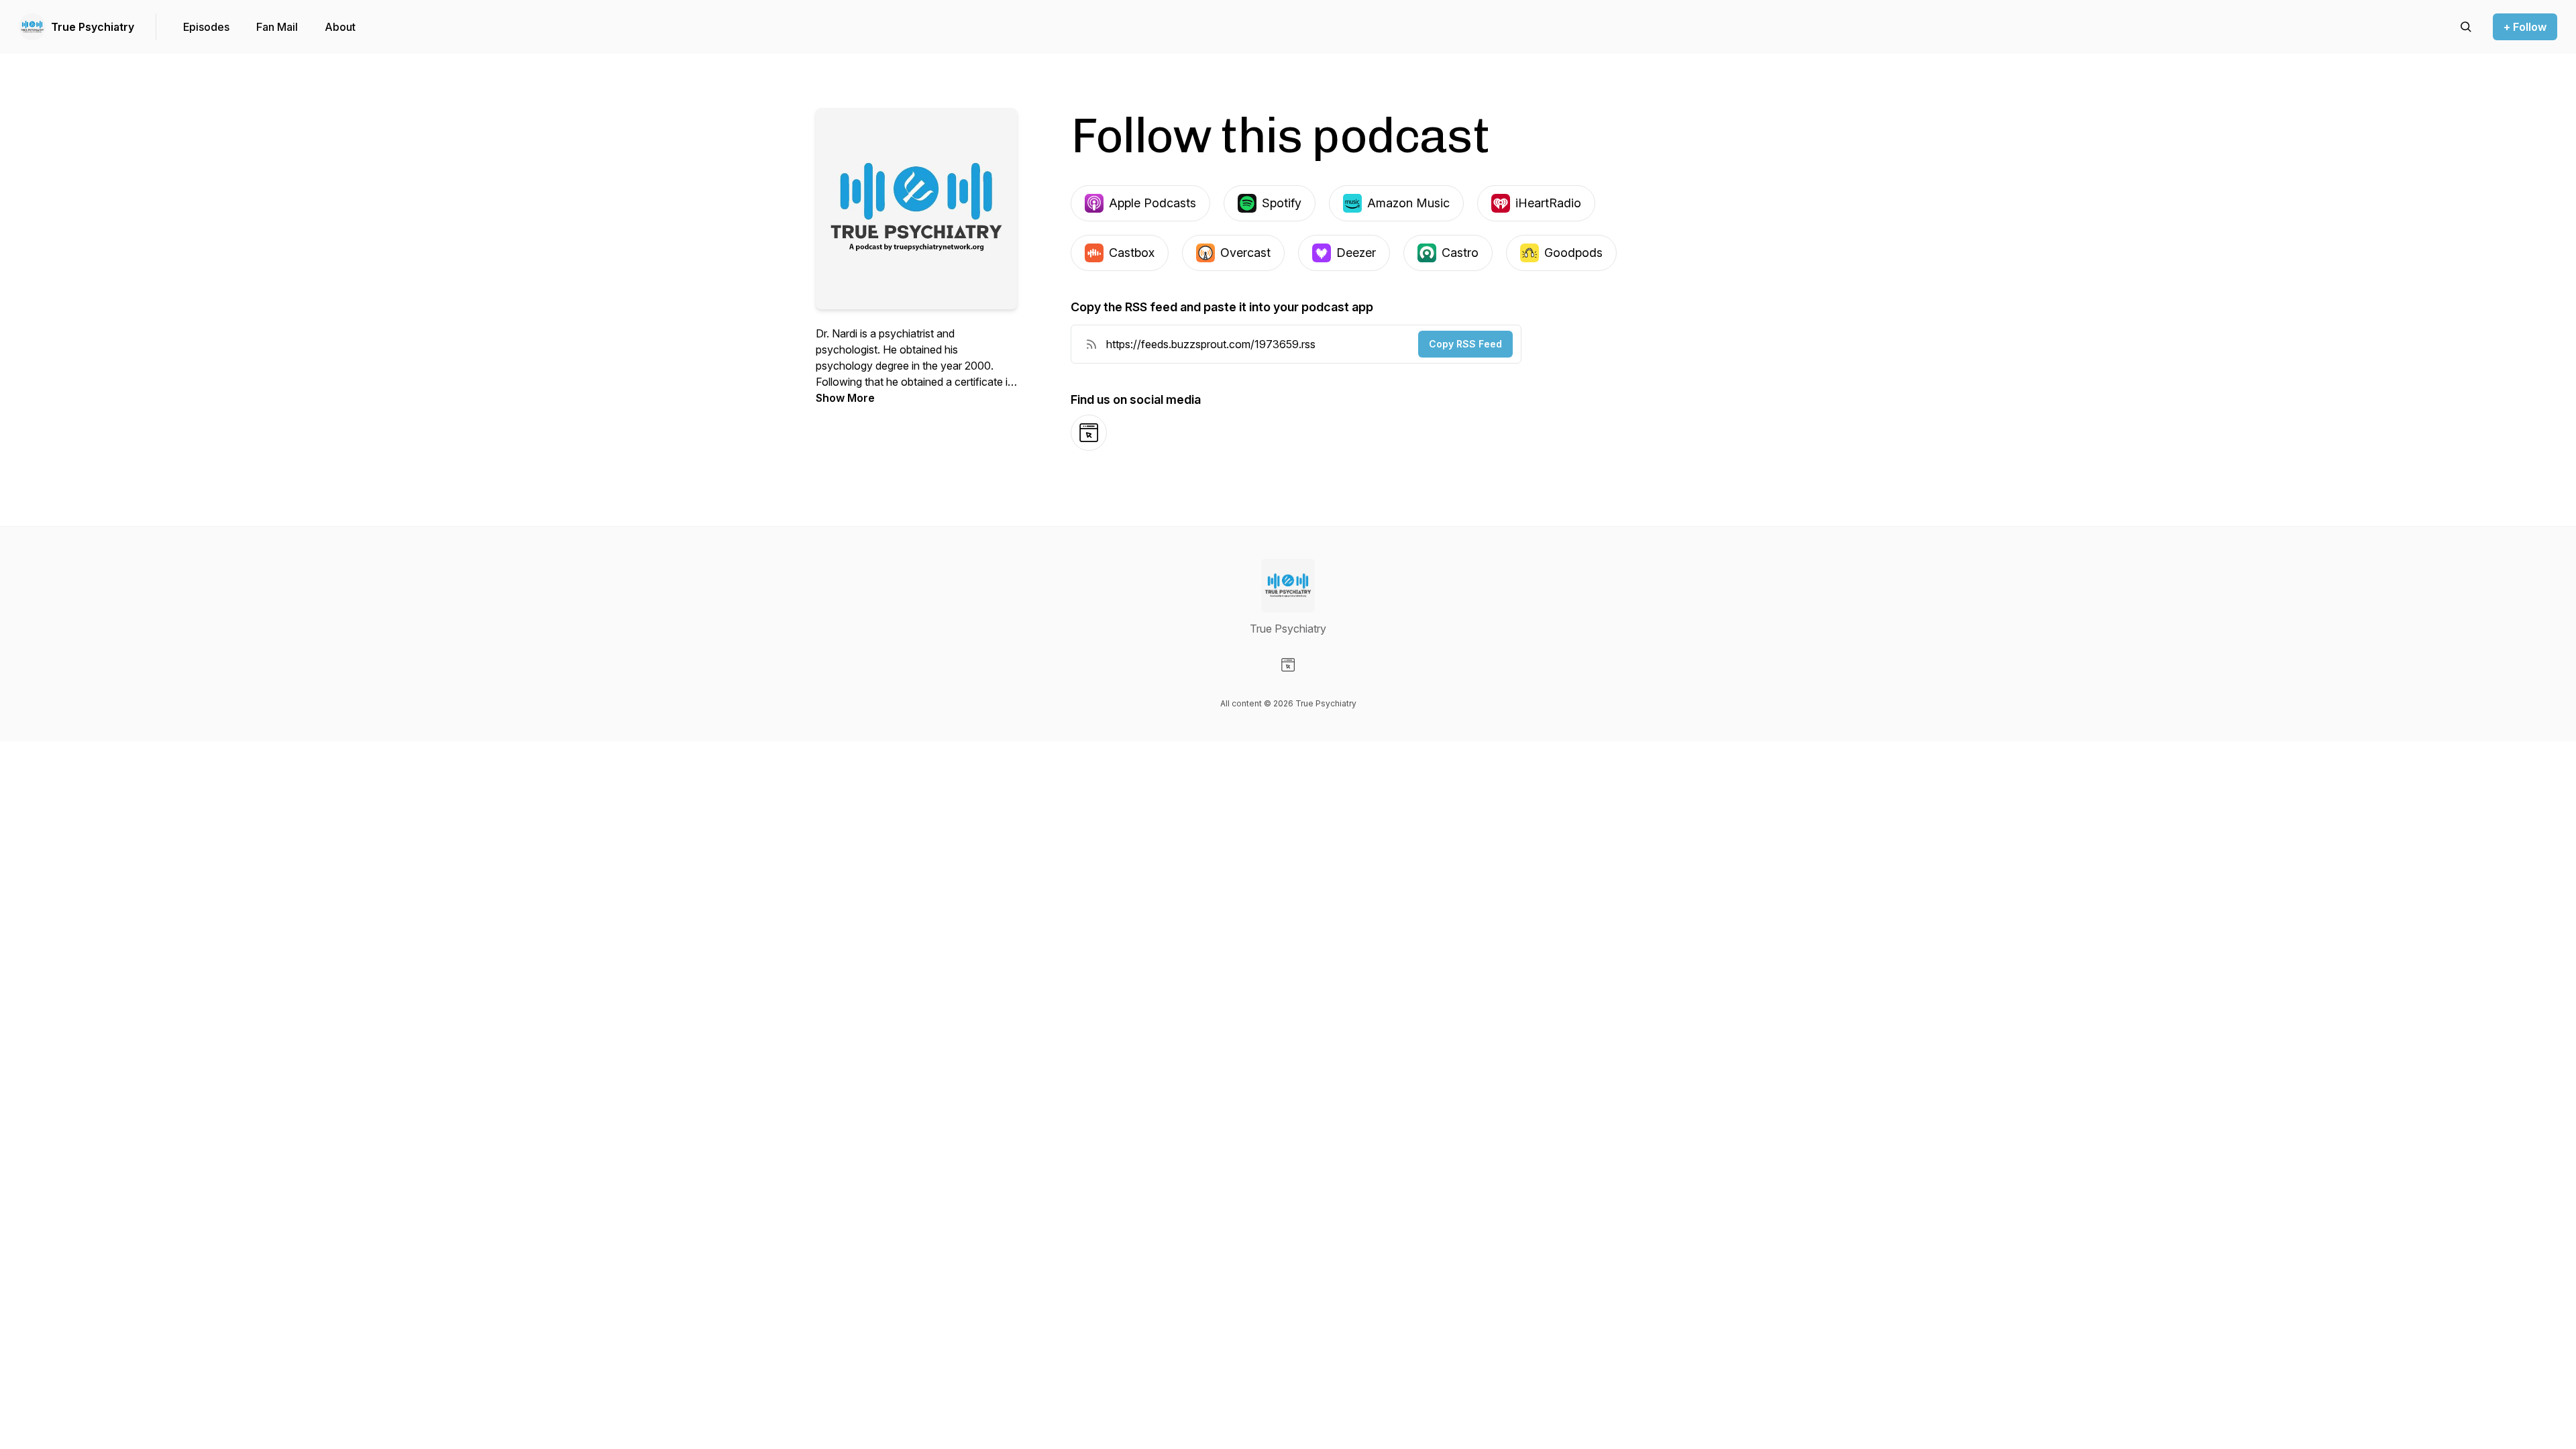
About (340, 27)
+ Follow (2525, 27)
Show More (845, 398)
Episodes (206, 27)
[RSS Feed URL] (1091, 344)
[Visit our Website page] (1288, 665)
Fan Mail (277, 27)
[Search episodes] (2466, 27)
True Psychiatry (93, 27)
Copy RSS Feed (1465, 344)
